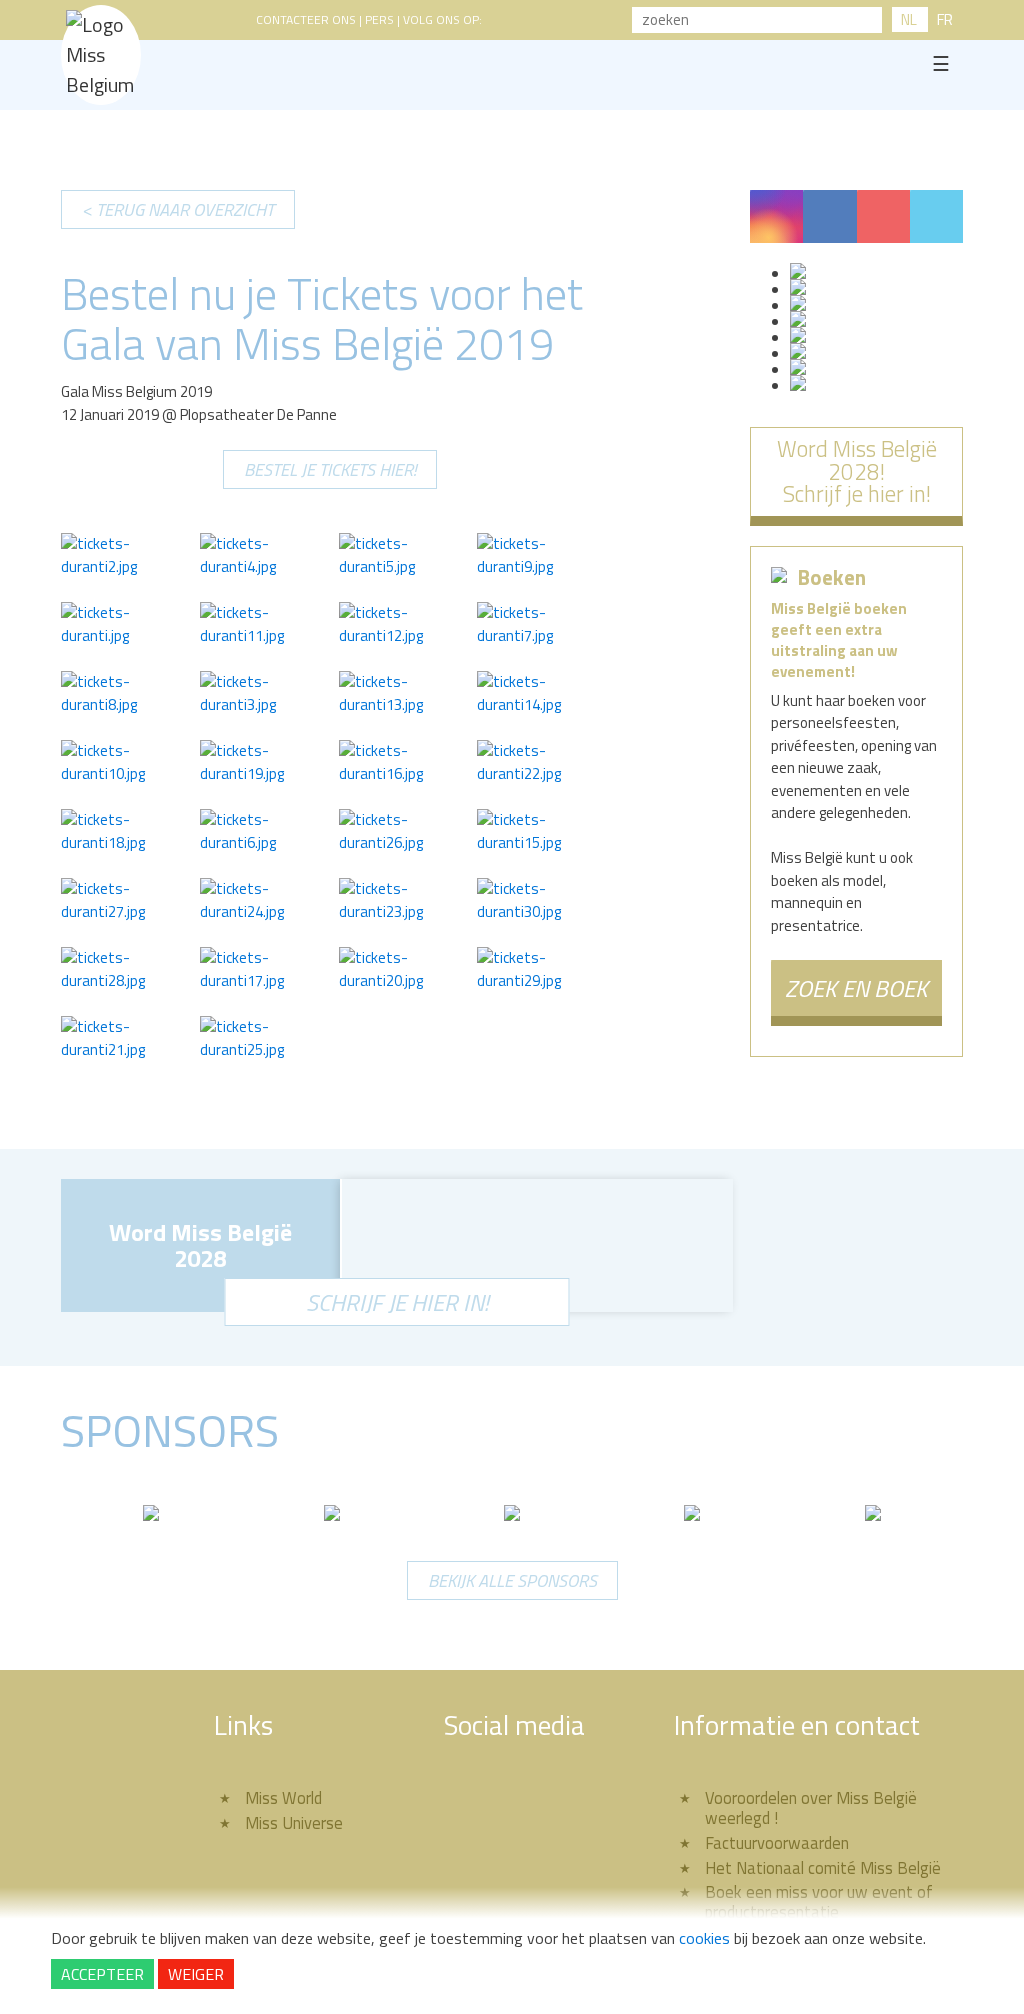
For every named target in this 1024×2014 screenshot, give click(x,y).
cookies (704, 1938)
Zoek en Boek (856, 988)
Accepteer (102, 1974)
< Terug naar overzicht (178, 209)
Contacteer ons (306, 19)
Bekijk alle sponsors (512, 1580)
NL (909, 19)
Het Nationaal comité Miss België (823, 1867)
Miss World (283, 1797)
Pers (379, 19)
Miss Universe (294, 1822)
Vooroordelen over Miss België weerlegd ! (811, 1807)
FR (945, 19)
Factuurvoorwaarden (777, 1842)
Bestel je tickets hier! (330, 469)
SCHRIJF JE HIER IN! (397, 1302)
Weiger (196, 1974)
